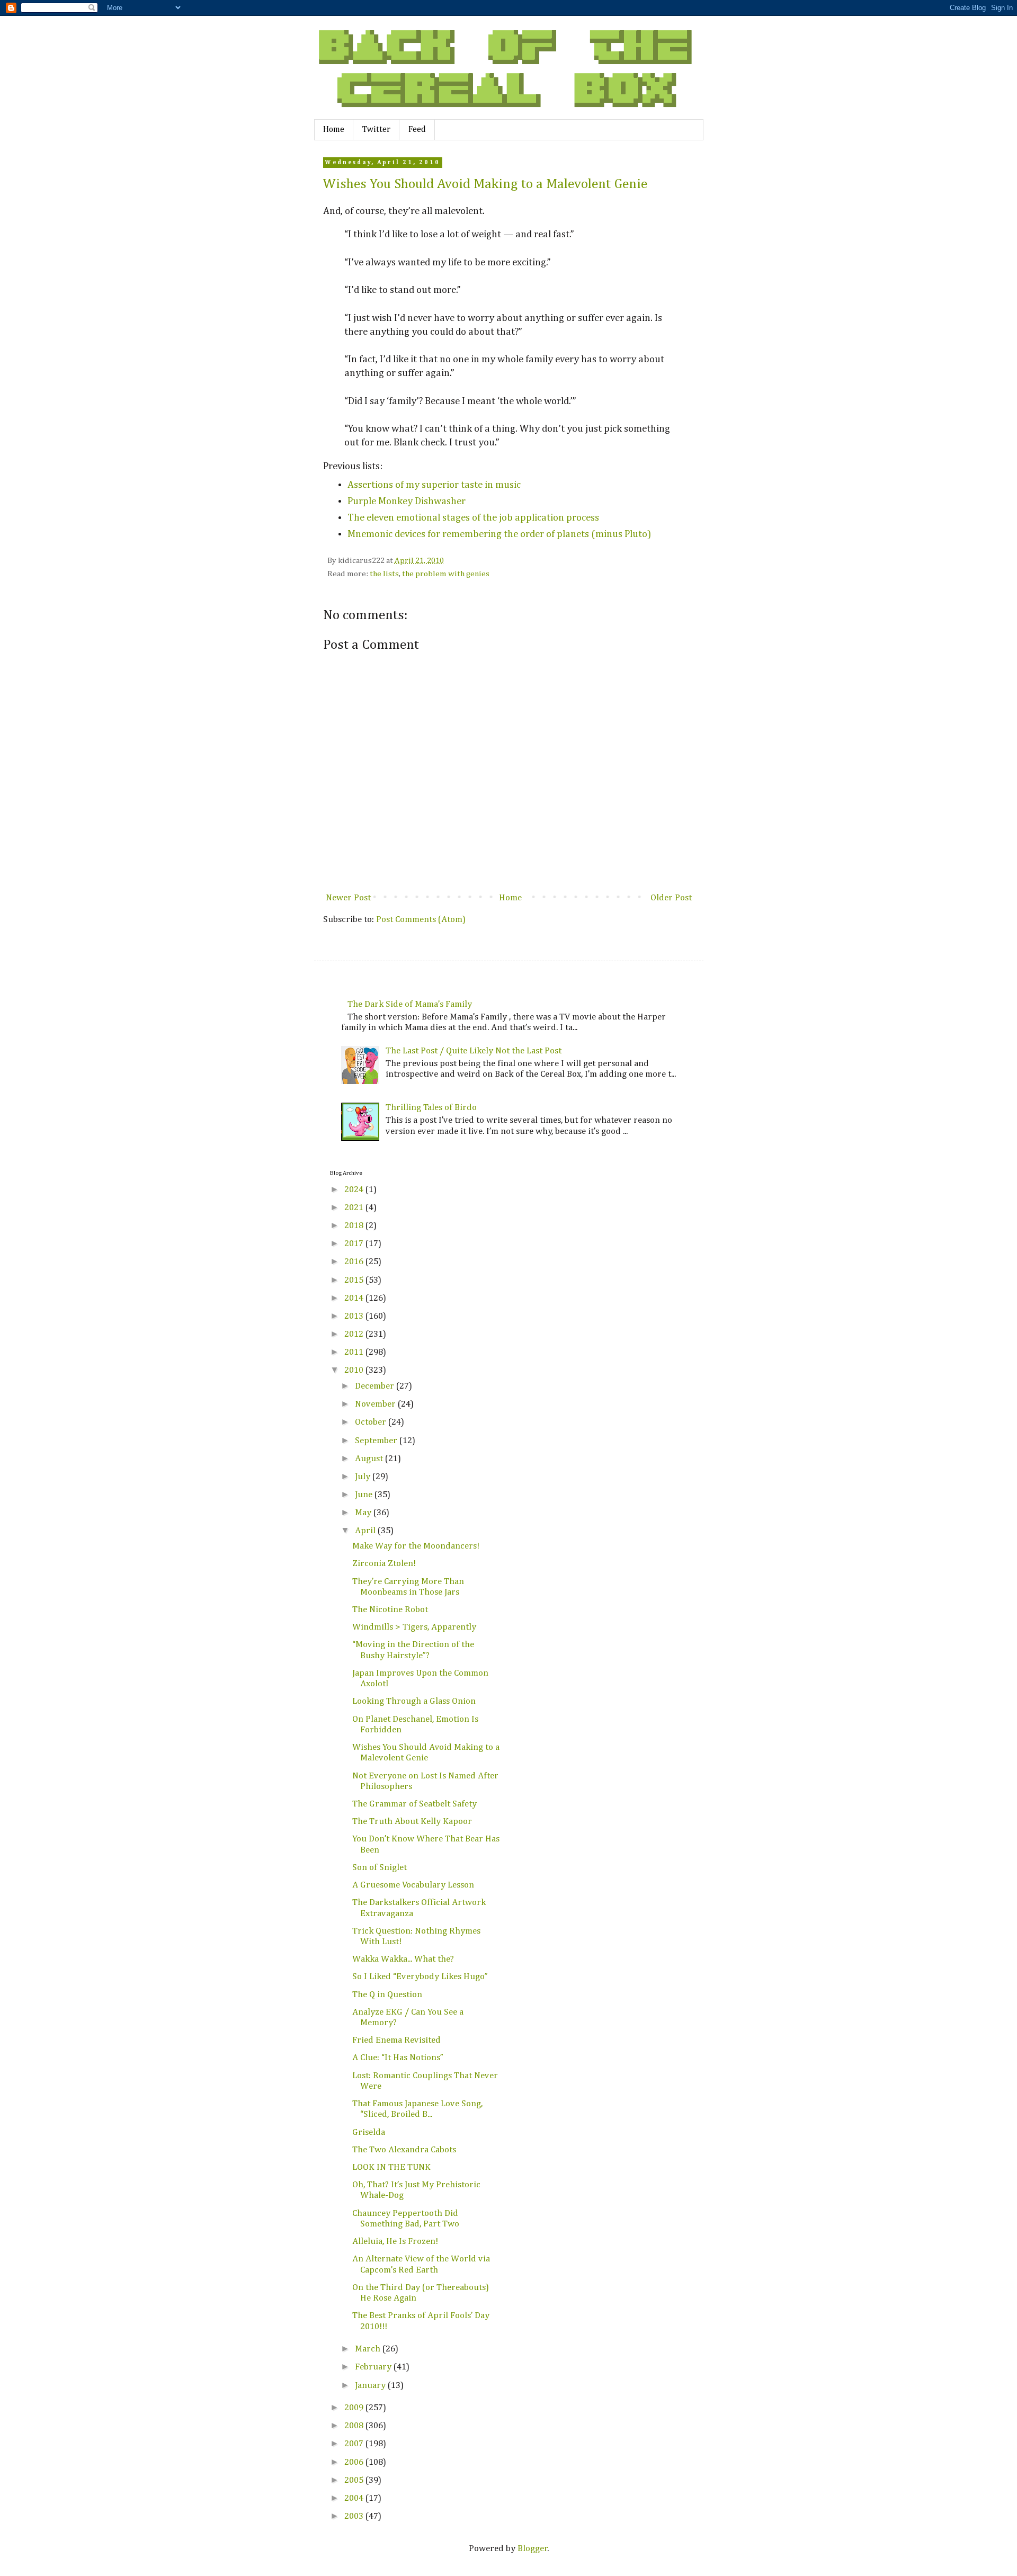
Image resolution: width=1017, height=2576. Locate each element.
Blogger (533, 2549)
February (374, 2367)
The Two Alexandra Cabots (404, 2150)
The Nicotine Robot (390, 1610)
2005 (355, 2480)
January (371, 2386)
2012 (355, 1334)
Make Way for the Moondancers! (416, 1546)
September (377, 1441)
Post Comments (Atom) (421, 920)
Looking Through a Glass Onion (414, 1701)
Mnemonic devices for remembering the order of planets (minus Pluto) (499, 534)
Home (334, 130)
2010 (355, 1370)
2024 (355, 1190)
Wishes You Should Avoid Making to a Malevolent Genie (485, 184)
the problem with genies (446, 574)
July (364, 1477)
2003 (355, 2516)
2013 (355, 1316)
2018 (355, 1226)
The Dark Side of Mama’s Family (410, 1004)
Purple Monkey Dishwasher (407, 501)
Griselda (369, 2132)
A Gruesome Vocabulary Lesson (413, 1885)
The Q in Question (387, 1995)
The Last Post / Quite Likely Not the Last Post (474, 1051)
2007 (355, 2444)
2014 (355, 1298)
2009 (355, 2408)
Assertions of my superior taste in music (434, 485)
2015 (355, 1280)
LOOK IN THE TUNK (391, 2167)
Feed (417, 130)
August (370, 1459)
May (364, 1513)
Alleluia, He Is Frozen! (395, 2242)
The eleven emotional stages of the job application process (473, 518)
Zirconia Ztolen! (384, 1564)
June (365, 1495)
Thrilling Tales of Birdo (431, 1108)
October (372, 1422)
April (366, 1531)
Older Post (671, 898)
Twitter (376, 130)
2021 (355, 1208)
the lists (384, 574)
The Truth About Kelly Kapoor (412, 1822)
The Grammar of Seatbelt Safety (414, 1804)
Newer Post (348, 898)
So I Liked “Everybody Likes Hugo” (420, 1977)
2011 (355, 1352)
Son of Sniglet (380, 1868)
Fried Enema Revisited (396, 2040)
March (369, 2349)
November (376, 1404)
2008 (355, 2426)
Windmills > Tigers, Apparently (414, 1627)
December (376, 1386)
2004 (355, 2498)
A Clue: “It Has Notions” (398, 2058)
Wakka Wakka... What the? (403, 1959)
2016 (355, 1262)
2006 (355, 2462)
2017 (355, 1244)
